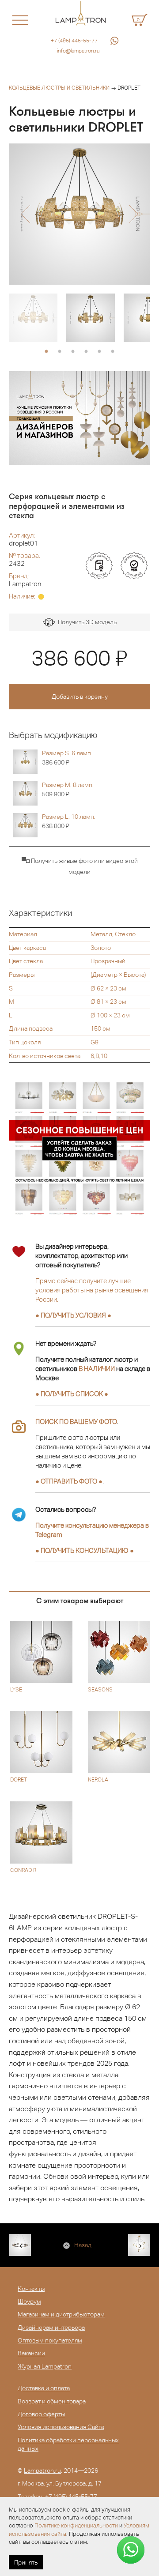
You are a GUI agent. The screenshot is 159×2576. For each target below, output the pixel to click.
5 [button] (99, 352)
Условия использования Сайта (61, 2427)
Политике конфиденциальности (76, 2525)
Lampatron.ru (42, 2471)
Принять (26, 2562)
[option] (79, 214)
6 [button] (113, 352)
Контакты (31, 2289)
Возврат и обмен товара (52, 2401)
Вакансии (31, 2353)
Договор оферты (41, 2414)
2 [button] (60, 352)
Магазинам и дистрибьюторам (61, 2314)
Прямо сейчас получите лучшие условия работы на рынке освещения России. (92, 1290)
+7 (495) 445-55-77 (74, 41)
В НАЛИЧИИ (97, 1369)
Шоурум (29, 2301)
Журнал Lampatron (45, 2366)
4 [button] (86, 352)
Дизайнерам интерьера (51, 2327)
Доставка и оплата (44, 2388)
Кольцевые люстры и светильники (59, 88)
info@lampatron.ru (78, 51)
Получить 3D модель (86, 622)
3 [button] (73, 352)
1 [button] (46, 352)
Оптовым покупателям (50, 2340)
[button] (25, 214)
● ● (85, 1550)
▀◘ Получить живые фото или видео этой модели (80, 866)
